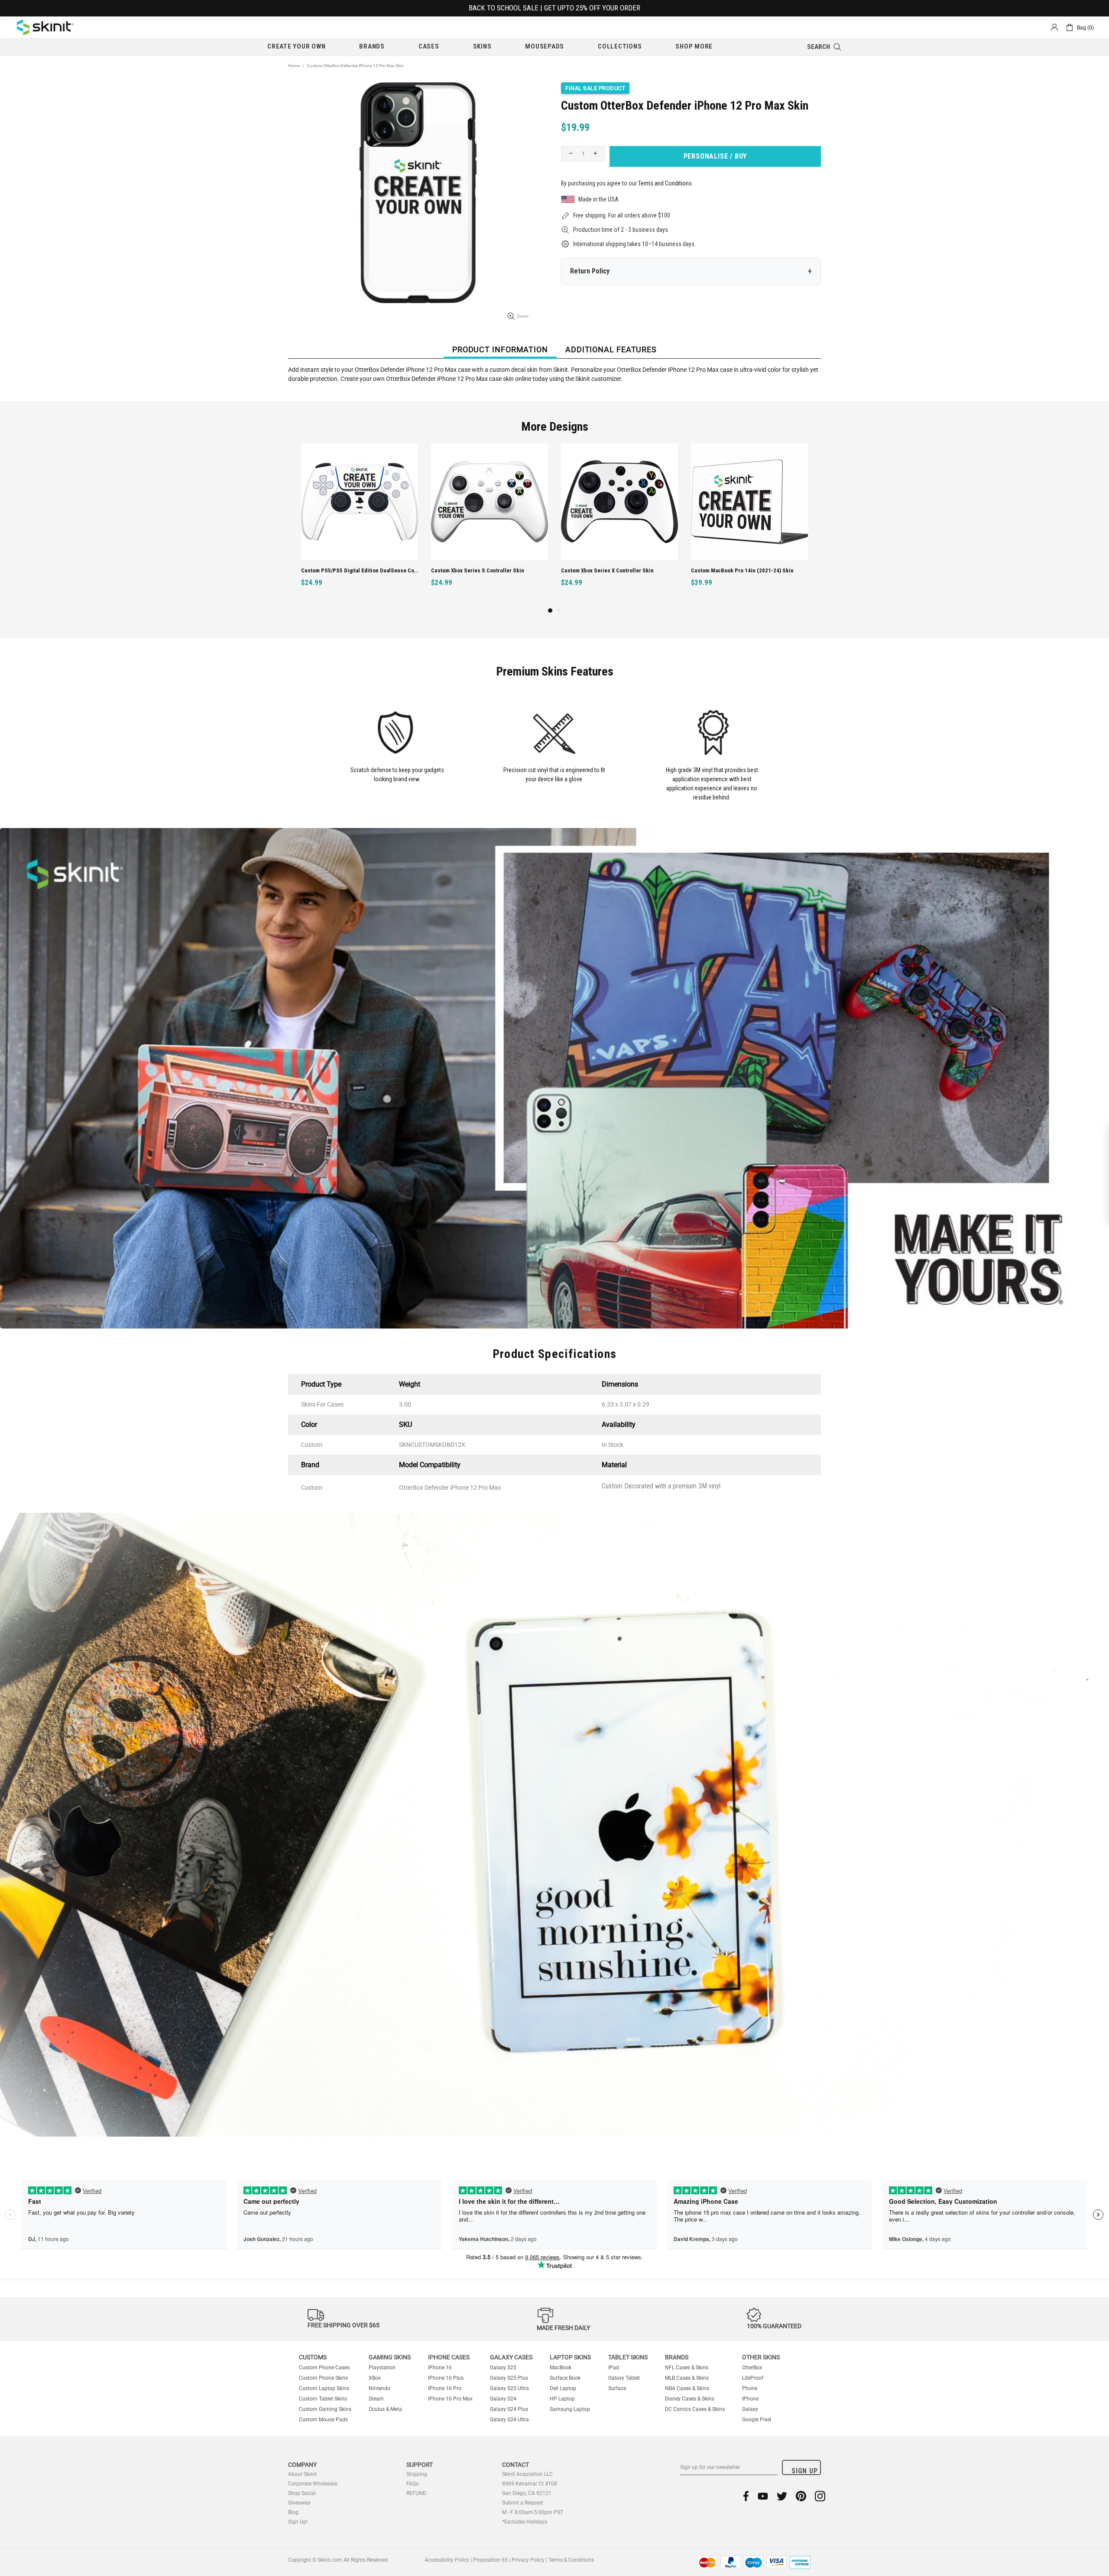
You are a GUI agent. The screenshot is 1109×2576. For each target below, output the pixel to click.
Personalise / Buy (715, 156)
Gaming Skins (390, 2357)
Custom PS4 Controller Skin (595, 570)
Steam (376, 2399)
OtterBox (752, 2368)
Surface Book (565, 2378)
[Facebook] (746, 2496)
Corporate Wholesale (313, 2484)
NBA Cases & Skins (687, 2388)
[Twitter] (782, 2496)
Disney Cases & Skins (690, 2399)
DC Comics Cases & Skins (695, 2409)
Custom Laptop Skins (324, 2388)
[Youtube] (763, 2496)
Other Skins (761, 2357)
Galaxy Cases (511, 2357)
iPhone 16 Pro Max (450, 2399)
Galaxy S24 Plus (509, 2409)
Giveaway (299, 2503)
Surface (617, 2388)
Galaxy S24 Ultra (509, 2420)
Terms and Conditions (665, 183)
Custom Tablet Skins (323, 2399)
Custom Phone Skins (323, 2378)
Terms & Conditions (571, 2560)
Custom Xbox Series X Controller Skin (347, 570)
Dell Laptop (563, 2388)
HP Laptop (562, 2399)
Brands (677, 2357)
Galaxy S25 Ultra (509, 2388)
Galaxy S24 (503, 2399)
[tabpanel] (619, 525)
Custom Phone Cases (324, 2368)
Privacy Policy (528, 2560)
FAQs (412, 2484)
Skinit (45, 27)
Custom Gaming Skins (325, 2409)
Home (294, 66)
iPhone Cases (449, 2357)
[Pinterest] (801, 2496)
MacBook (561, 2368)
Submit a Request (523, 2503)
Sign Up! (298, 2522)
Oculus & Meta (385, 2409)
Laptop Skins (570, 2357)
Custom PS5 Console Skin (723, 570)
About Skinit (302, 2474)
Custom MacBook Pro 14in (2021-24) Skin (482, 570)
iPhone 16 (440, 2368)
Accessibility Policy (447, 2560)
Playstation (382, 2368)
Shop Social (302, 2493)
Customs (313, 2357)
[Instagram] (820, 2496)
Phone (750, 2388)
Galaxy (750, 2409)
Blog (293, 2512)
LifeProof (753, 2378)
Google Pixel (757, 2420)
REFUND (416, 2493)
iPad (614, 2368)
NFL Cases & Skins (687, 2368)
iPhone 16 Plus (446, 2378)
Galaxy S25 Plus (509, 2378)
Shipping (417, 2474)
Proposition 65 (490, 2560)
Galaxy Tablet (624, 2378)
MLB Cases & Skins (687, 2378)
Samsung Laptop (570, 2409)
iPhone (750, 2399)
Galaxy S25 (503, 2368)
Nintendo (379, 2388)
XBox (375, 2378)
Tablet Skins (628, 2357)
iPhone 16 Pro (445, 2388)
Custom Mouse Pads (323, 2420)
